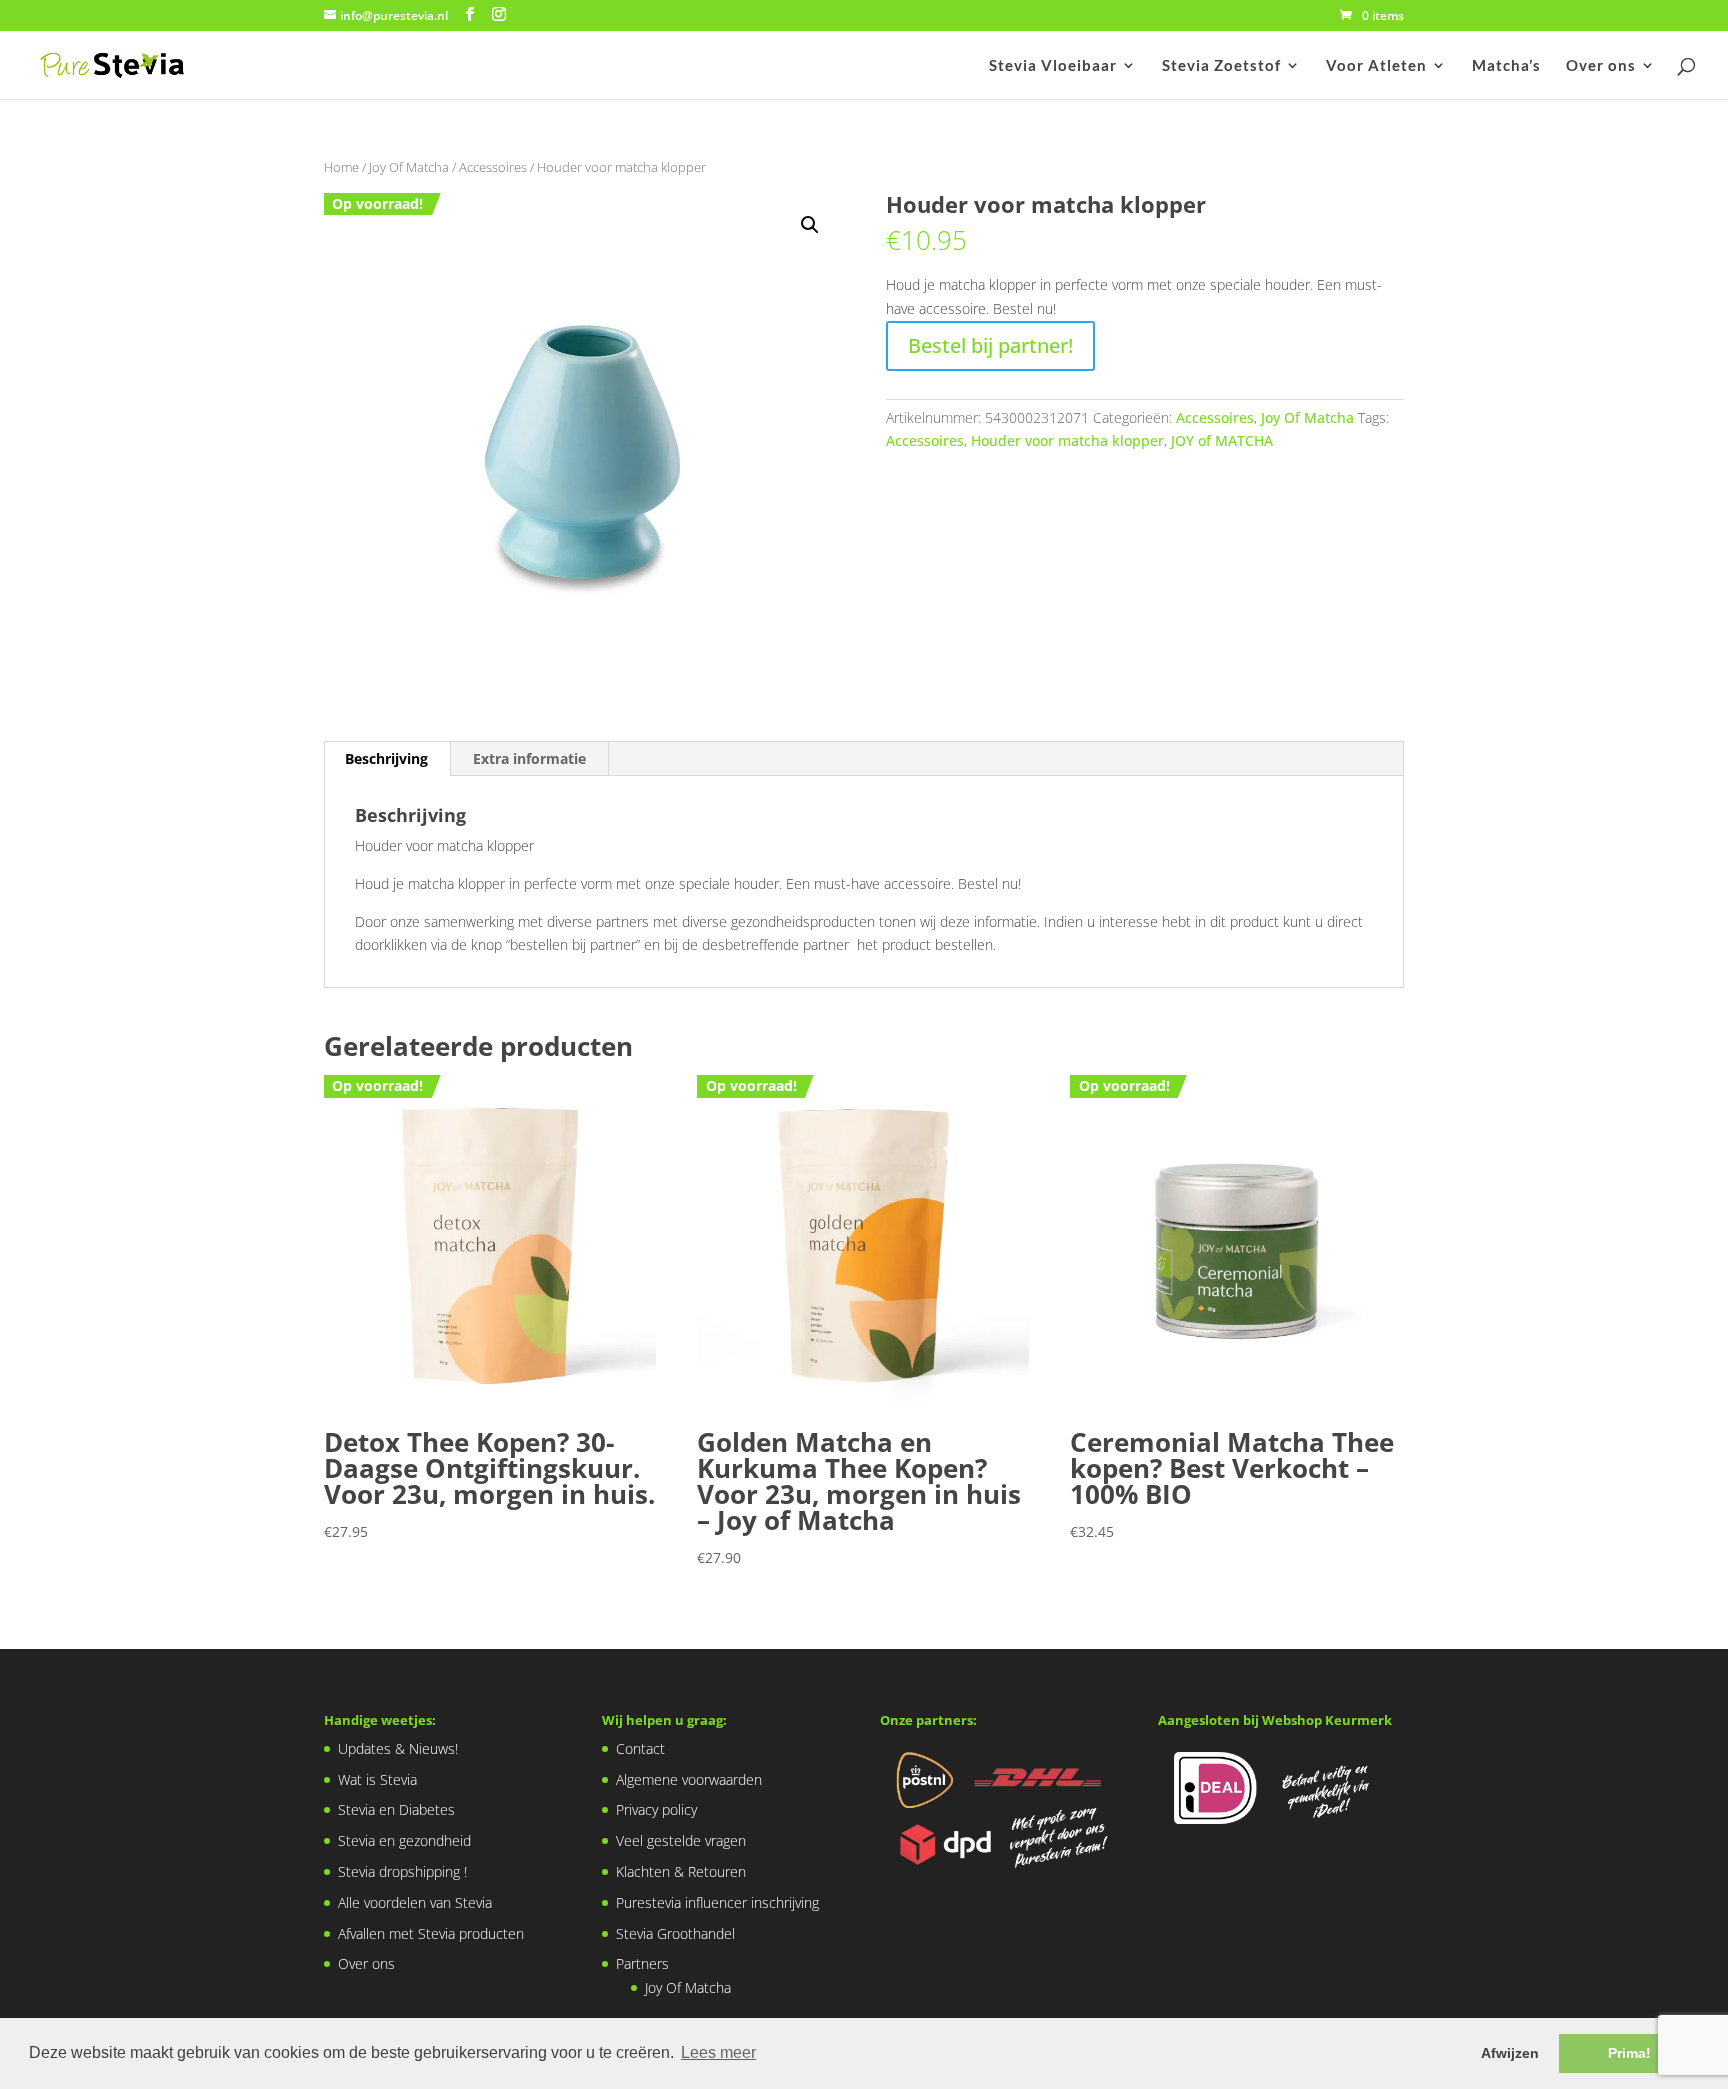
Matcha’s (1506, 66)
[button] (810, 225)
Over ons (1601, 66)
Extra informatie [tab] (529, 758)
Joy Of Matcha (409, 167)
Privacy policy (656, 1809)
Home (341, 167)
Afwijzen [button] (1510, 2053)
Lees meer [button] (718, 2052)
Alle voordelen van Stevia (415, 1902)
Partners (642, 1963)
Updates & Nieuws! (398, 1748)
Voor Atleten (1376, 66)
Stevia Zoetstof (1221, 66)
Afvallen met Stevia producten (431, 1933)
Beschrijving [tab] (386, 758)
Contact (640, 1748)
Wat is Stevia (377, 1779)
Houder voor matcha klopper (1067, 440)
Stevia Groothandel (675, 1933)
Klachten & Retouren (681, 1871)
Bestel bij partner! (990, 345)
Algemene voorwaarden (689, 1779)
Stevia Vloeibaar (1053, 66)
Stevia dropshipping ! (402, 1871)
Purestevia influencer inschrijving (717, 1902)
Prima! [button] (1629, 2053)
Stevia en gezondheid (404, 1840)
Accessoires (493, 167)
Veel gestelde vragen (681, 1840)
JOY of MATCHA (1222, 440)
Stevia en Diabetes (396, 1809)
